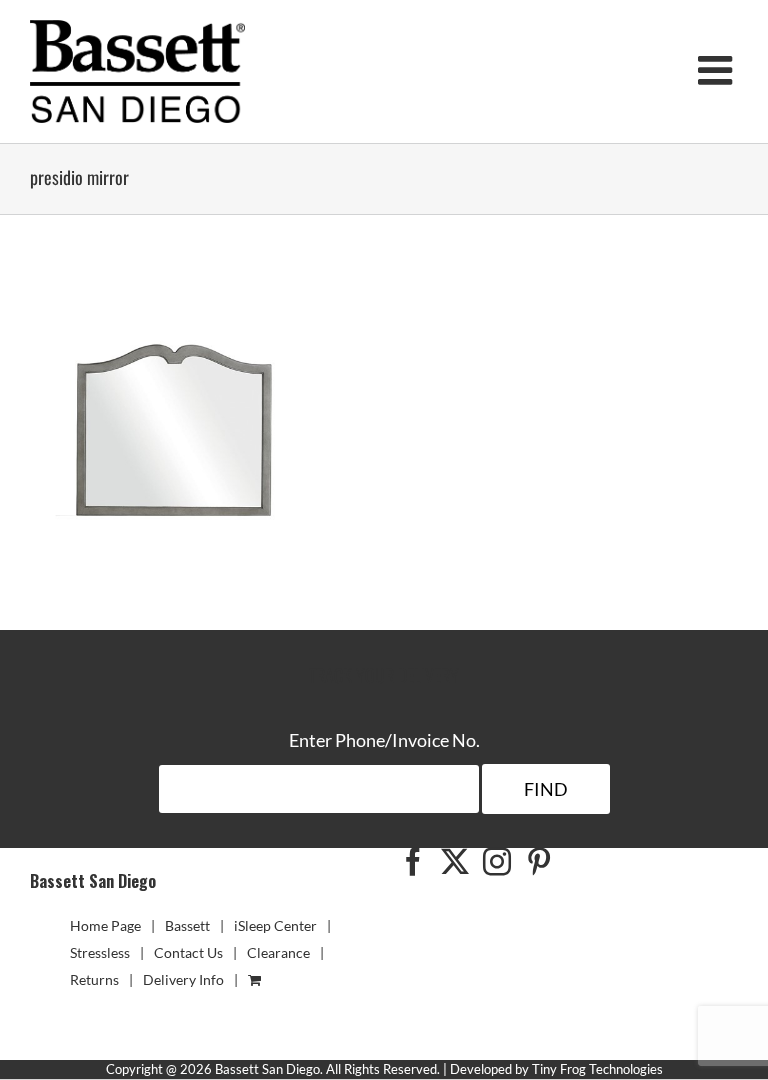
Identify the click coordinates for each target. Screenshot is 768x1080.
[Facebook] (413, 862)
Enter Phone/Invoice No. (384, 740)
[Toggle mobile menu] (718, 70)
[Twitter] (455, 862)
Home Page (105, 925)
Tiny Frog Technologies (597, 1069)
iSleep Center (275, 925)
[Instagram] (497, 862)
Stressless (100, 952)
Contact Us (188, 952)
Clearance (278, 952)
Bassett (187, 925)
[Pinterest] (539, 862)
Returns (94, 979)
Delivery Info (183, 979)
